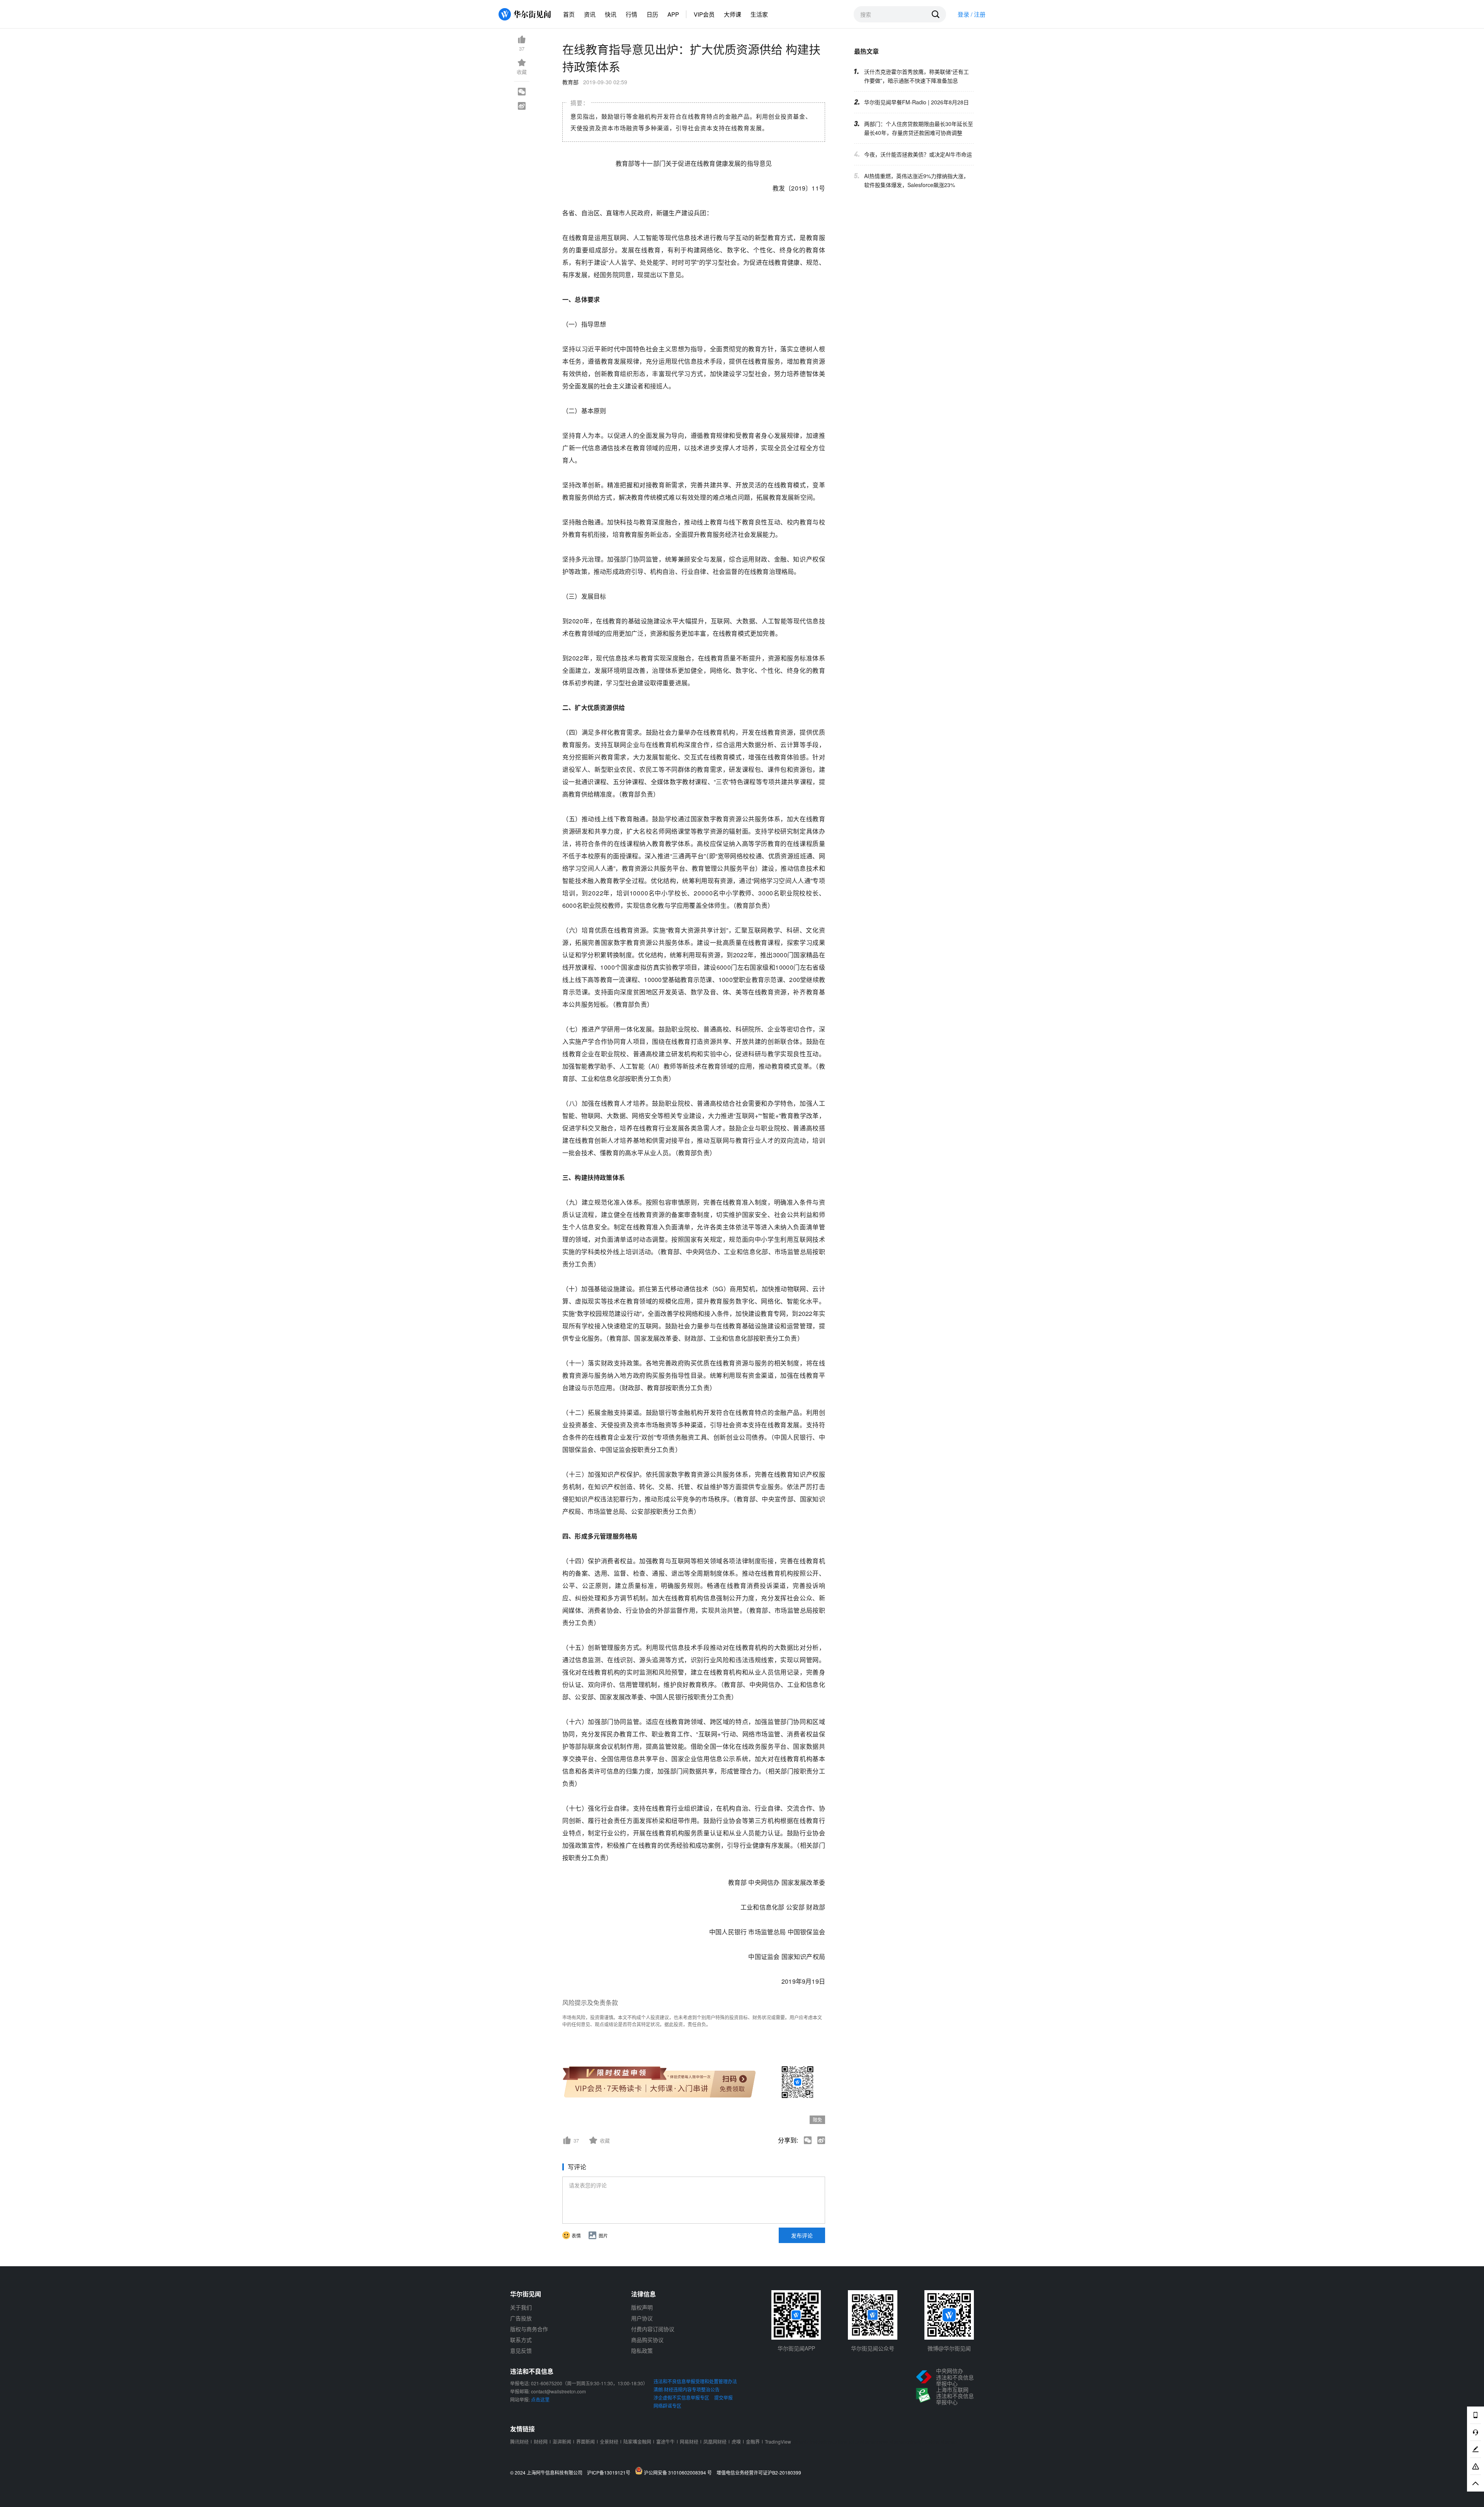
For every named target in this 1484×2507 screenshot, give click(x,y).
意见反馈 (521, 2350)
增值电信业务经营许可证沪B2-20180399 (759, 2473)
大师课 (733, 14)
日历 (652, 14)
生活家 (759, 14)
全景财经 (609, 2441)
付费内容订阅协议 (653, 2329)
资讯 (590, 14)
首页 (569, 14)
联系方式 (521, 2340)
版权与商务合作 (529, 2329)
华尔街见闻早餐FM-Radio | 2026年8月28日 (916, 102)
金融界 (753, 2441)
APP (673, 14)
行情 (631, 14)
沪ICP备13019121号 (610, 2473)
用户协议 (642, 2318)
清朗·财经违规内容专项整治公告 (687, 2389)
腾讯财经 (519, 2441)
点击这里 (540, 2399)
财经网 (541, 2441)
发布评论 (802, 2235)
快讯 (611, 14)
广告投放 (521, 2318)
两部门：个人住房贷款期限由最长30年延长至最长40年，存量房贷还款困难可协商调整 (919, 128)
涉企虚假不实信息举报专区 (681, 2397)
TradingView (778, 2441)
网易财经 (689, 2441)
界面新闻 (585, 2441)
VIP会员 (704, 14)
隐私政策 (642, 2350)
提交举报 (723, 2397)
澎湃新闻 (562, 2441)
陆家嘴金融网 (637, 2441)
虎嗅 (736, 2441)
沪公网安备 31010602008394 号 (679, 2472)
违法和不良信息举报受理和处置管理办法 (695, 2381)
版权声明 (642, 2307)
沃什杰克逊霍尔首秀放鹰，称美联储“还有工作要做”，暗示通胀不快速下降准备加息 (916, 76)
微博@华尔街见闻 (949, 2348)
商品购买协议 (647, 2340)
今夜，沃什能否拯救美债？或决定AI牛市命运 (918, 154)
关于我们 (521, 2307)
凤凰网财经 (715, 2441)
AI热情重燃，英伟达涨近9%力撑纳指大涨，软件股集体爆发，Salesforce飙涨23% (916, 180)
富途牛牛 (665, 2441)
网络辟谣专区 (667, 2406)
